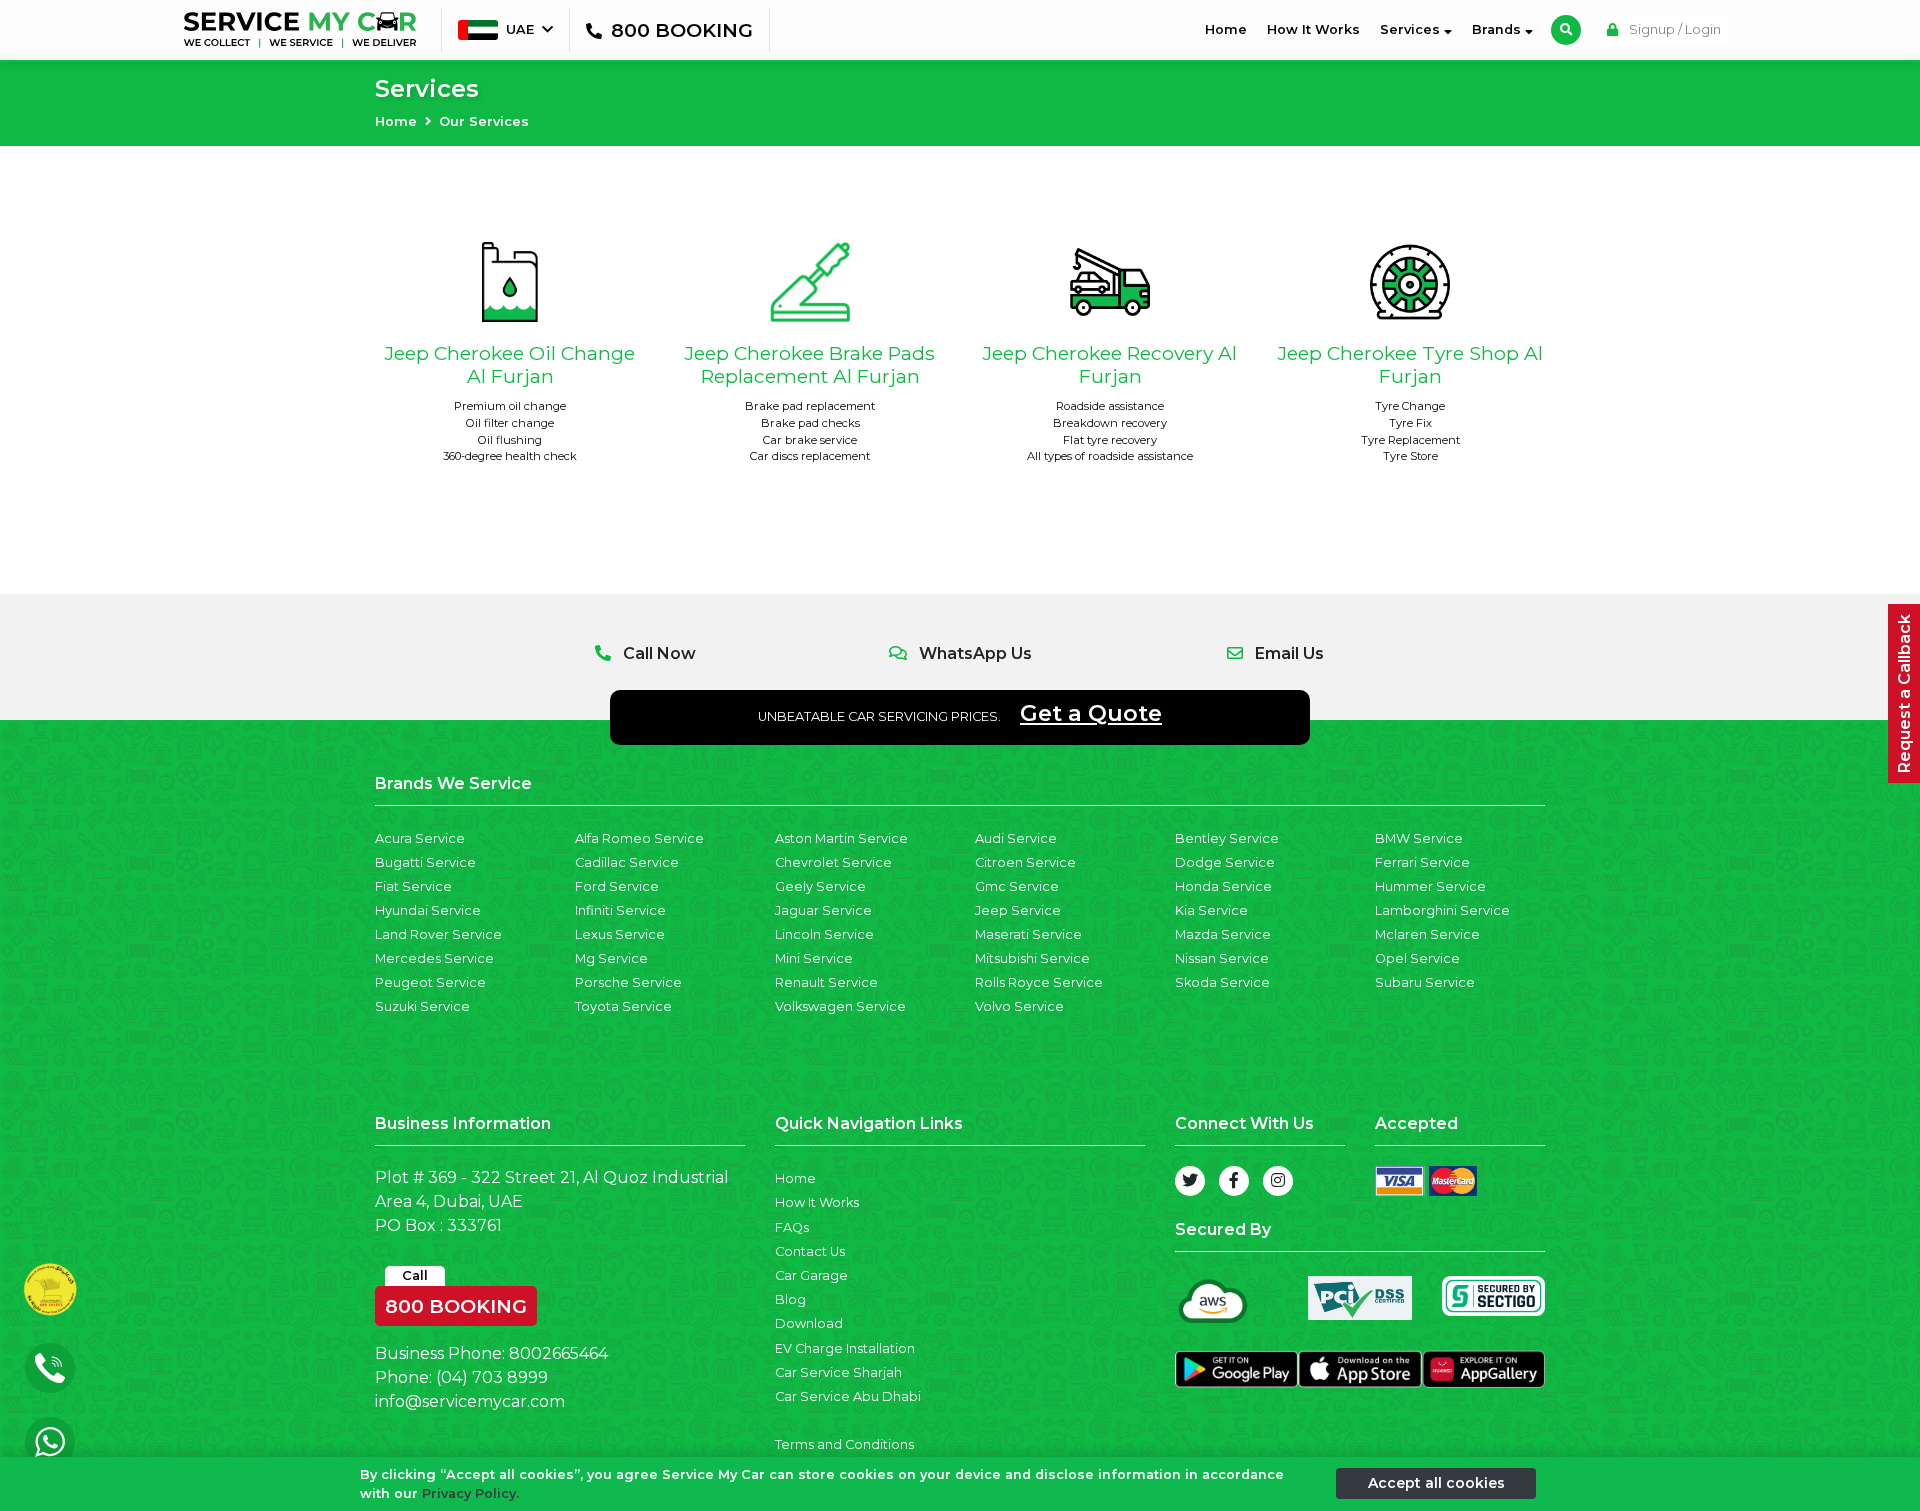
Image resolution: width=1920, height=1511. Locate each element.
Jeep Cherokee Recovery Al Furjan (1110, 364)
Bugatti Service (425, 862)
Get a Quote (1091, 713)
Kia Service (1211, 910)
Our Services (484, 121)
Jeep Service (1018, 910)
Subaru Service (1425, 982)
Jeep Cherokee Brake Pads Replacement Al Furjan (810, 364)
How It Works (1313, 29)
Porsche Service (628, 982)
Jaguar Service (823, 910)
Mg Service (611, 958)
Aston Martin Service (841, 838)
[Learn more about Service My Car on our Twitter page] (1190, 1181)
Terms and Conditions (844, 1444)
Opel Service (1417, 958)
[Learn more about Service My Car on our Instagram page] (1278, 1181)
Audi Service (1016, 838)
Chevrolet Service (833, 862)
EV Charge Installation (845, 1348)
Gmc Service (1017, 886)
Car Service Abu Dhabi (848, 1396)
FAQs (792, 1227)
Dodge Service (1225, 862)
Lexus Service (620, 934)
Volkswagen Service (840, 1006)
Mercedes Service (434, 958)
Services (1412, 29)
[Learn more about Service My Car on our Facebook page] (1234, 1181)
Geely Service (820, 886)
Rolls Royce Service (1039, 982)
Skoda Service (1222, 982)
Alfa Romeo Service (639, 838)
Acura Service (420, 838)
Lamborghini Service (1442, 910)
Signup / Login (1673, 29)
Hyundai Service (428, 910)
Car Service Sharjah (838, 1372)
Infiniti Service (620, 910)
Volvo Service (1019, 1006)
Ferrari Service (1422, 862)
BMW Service (1419, 838)
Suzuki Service (422, 1006)
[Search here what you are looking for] (1566, 30)
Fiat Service (413, 886)
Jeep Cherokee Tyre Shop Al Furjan (1410, 364)
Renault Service (826, 982)
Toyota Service (623, 1006)
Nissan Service (1222, 958)
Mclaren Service (1427, 934)
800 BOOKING (456, 1302)
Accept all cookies (1436, 1483)
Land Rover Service (438, 934)
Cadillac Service (627, 862)
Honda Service (1223, 886)
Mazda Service (1223, 934)
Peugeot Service (430, 982)
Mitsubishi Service (1032, 958)
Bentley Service (1227, 838)
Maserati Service (1028, 934)
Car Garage (811, 1275)
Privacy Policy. (470, 1493)
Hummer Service (1430, 886)
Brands (1498, 29)
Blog (790, 1299)
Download (809, 1323)
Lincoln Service (824, 934)
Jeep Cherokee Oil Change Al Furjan (510, 364)
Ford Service (617, 886)
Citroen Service (1025, 862)
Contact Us (810, 1251)
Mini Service (814, 958)
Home (1230, 29)
